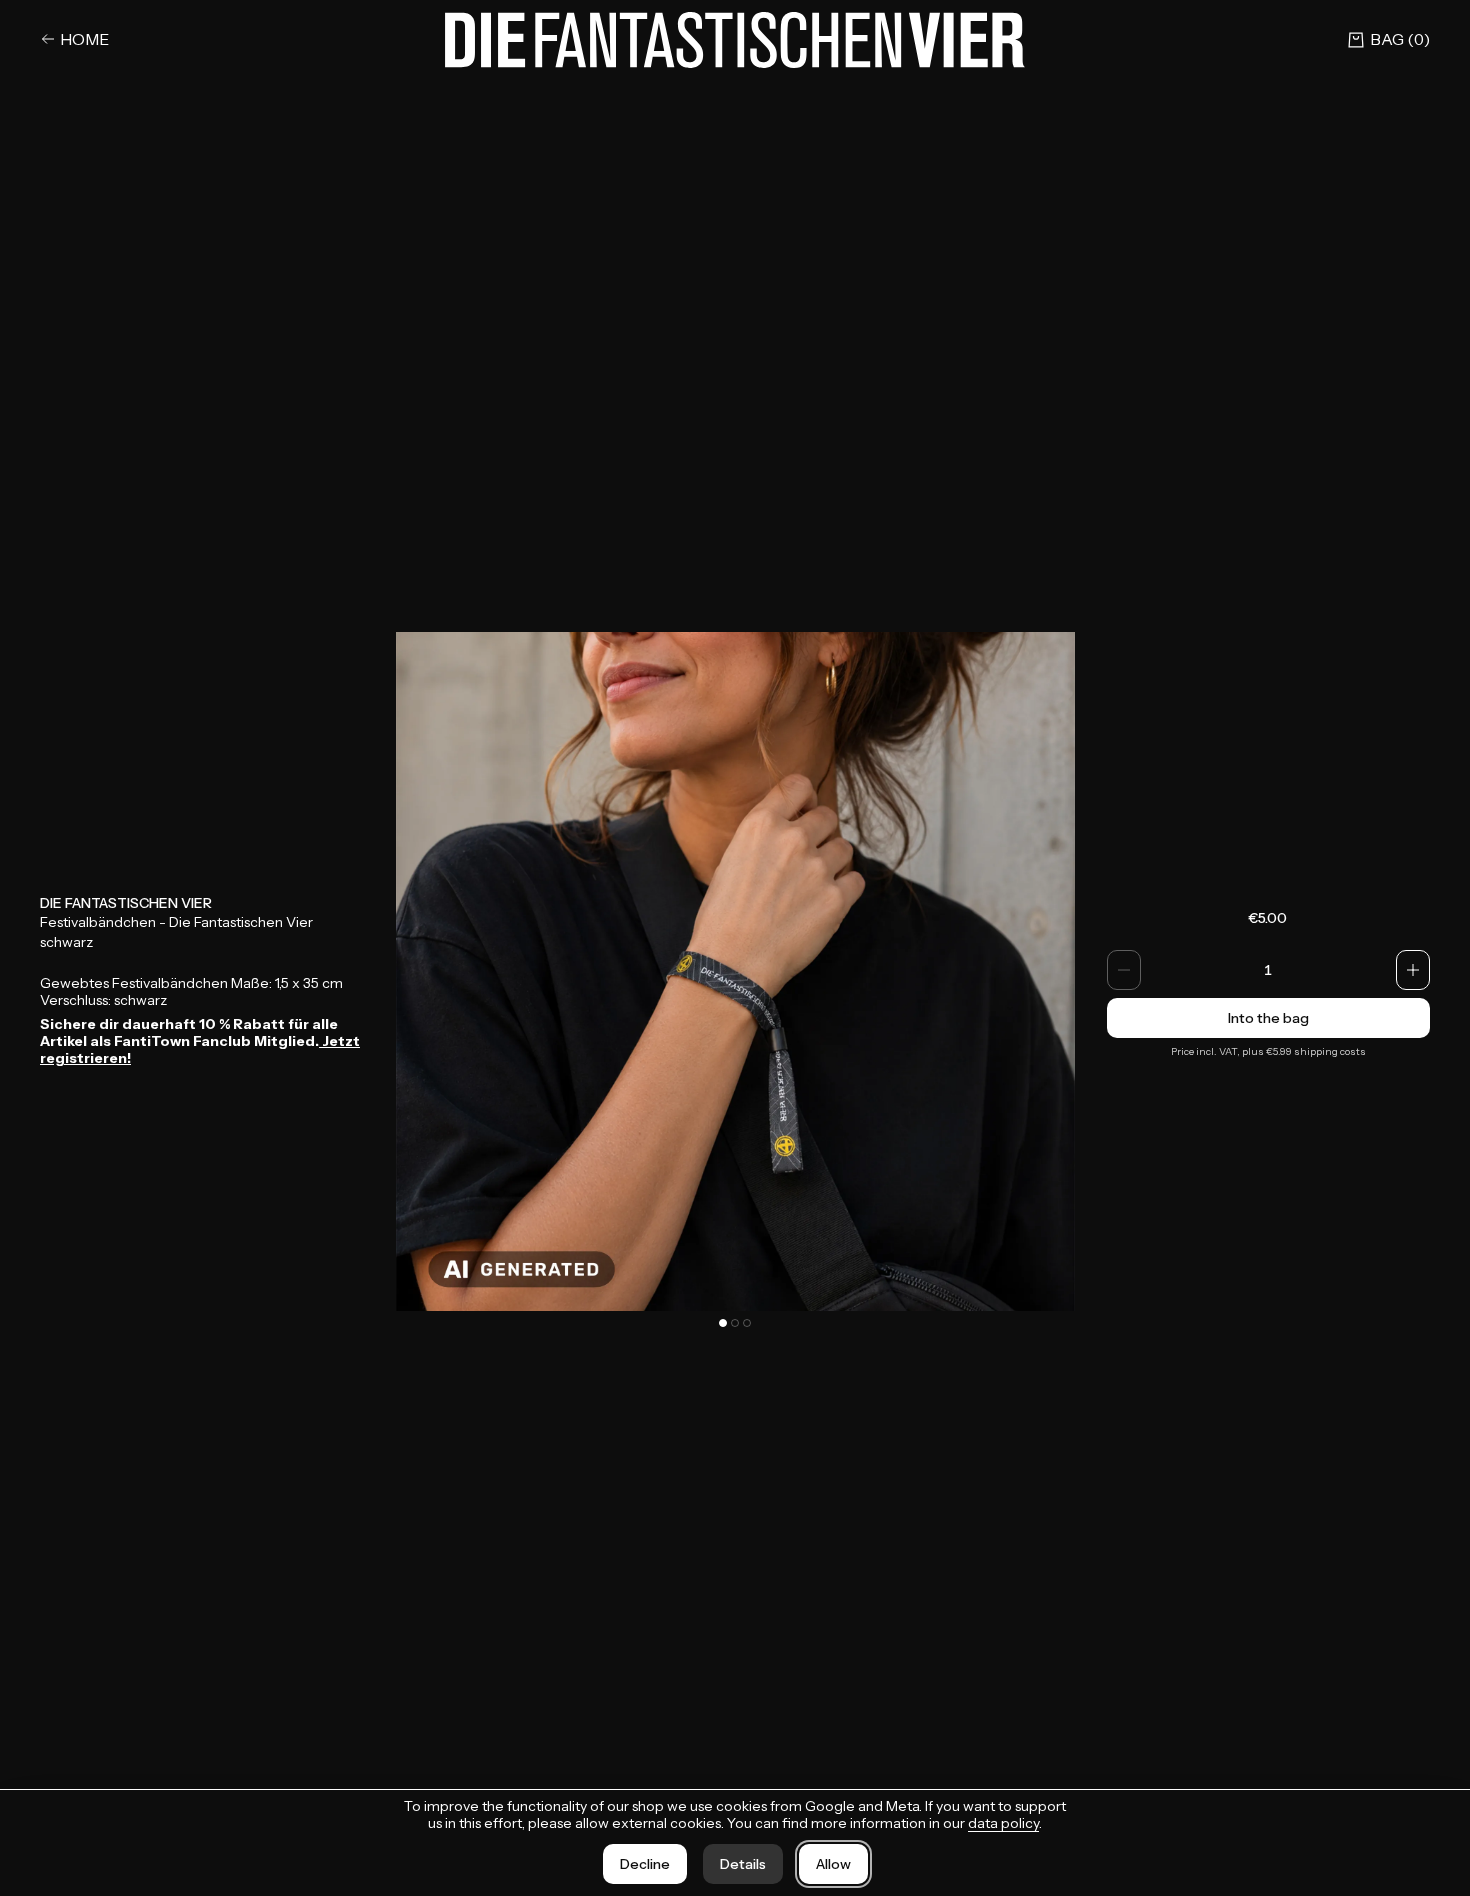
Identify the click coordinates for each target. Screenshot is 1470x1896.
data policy (1003, 1823)
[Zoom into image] (735, 971)
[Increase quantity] (1413, 970)
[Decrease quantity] (1124, 970)
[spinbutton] (1269, 970)
